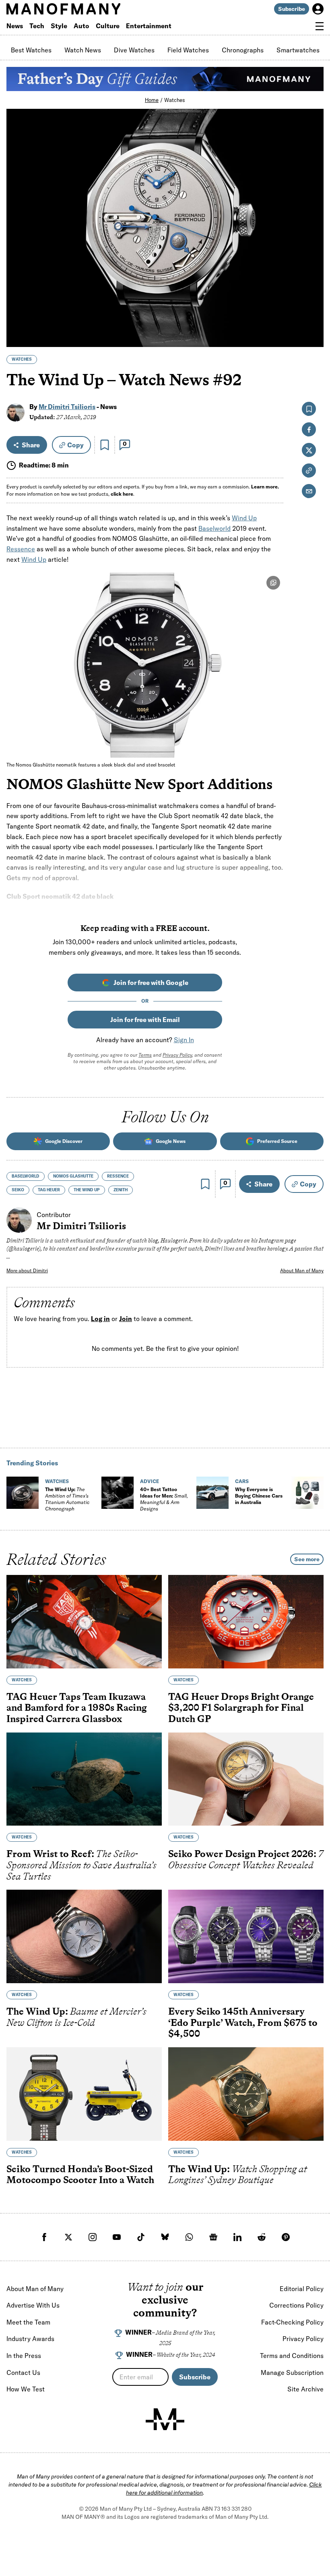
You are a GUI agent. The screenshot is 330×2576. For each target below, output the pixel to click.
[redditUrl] (262, 2237)
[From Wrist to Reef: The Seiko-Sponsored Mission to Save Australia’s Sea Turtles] (84, 1779)
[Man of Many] (165, 2419)
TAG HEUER (49, 1190)
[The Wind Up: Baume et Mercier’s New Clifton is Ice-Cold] (84, 1936)
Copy (75, 445)
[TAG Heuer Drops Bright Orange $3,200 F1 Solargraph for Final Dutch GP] (246, 1622)
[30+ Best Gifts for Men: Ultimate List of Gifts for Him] (307, 1493)
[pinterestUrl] (286, 2237)
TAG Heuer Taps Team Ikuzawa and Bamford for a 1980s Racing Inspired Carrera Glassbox (77, 1707)
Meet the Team (28, 2322)
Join (126, 1319)
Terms (145, 1055)
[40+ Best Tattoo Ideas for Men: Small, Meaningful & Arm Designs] (118, 1493)
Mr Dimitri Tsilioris (67, 407)
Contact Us (23, 2372)
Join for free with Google (151, 983)
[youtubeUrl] (117, 2237)
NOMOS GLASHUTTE (73, 1176)
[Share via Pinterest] (313, 319)
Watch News (83, 50)
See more (307, 1559)
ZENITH (121, 1190)
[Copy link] (313, 337)
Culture (108, 26)
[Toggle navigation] (320, 26)
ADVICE (150, 1481)
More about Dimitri (27, 1270)
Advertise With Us (33, 2305)
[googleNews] (213, 2237)
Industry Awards (30, 2339)
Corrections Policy (296, 2305)
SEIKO (18, 1190)
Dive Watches (134, 50)
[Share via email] (309, 491)
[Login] (318, 9)
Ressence (21, 549)
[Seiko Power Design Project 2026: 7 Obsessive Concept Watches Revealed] (246, 1779)
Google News (171, 1141)
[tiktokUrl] (141, 2237)
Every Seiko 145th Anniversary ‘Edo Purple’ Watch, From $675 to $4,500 (243, 2022)
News (15, 26)
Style (59, 26)
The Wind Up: (67, 1499)
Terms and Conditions (292, 2356)
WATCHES (22, 359)
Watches (175, 100)
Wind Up (244, 518)
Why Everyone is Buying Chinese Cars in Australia (259, 1496)
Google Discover (64, 1141)
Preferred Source (277, 1141)
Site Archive (305, 2389)
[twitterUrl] (68, 2237)
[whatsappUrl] (189, 2237)
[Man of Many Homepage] (86, 9)
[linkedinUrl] (237, 2237)
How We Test (26, 2389)
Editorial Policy (302, 2289)
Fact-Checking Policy (292, 2322)
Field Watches (188, 50)
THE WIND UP (87, 1190)
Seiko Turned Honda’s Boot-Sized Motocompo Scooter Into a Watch (80, 2174)
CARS (242, 1481)
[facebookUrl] (44, 2237)
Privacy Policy (177, 1055)
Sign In (184, 1040)
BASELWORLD (26, 1176)
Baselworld (214, 528)
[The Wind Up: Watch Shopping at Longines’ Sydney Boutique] (246, 2094)
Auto (81, 26)
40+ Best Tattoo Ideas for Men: (164, 1499)
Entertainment (149, 26)
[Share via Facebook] (313, 285)
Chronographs (243, 50)
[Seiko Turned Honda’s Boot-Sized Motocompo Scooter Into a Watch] (84, 2094)
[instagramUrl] (93, 2237)
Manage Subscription (292, 2372)
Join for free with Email (145, 1020)
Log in (100, 1319)
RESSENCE (118, 1176)
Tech (37, 26)
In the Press (24, 2356)
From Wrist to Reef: (81, 1865)
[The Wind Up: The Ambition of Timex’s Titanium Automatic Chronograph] (23, 1493)
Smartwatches (298, 50)
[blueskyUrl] (165, 2237)
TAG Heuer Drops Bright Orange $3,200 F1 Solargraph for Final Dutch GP (241, 1707)
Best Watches (31, 50)
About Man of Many (302, 1270)
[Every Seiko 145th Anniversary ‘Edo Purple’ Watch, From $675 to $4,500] (246, 1936)
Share (31, 445)
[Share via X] (313, 302)
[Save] (105, 445)
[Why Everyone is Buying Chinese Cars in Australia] (212, 1493)
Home (152, 100)
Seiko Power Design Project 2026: (246, 1859)
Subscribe (292, 9)
